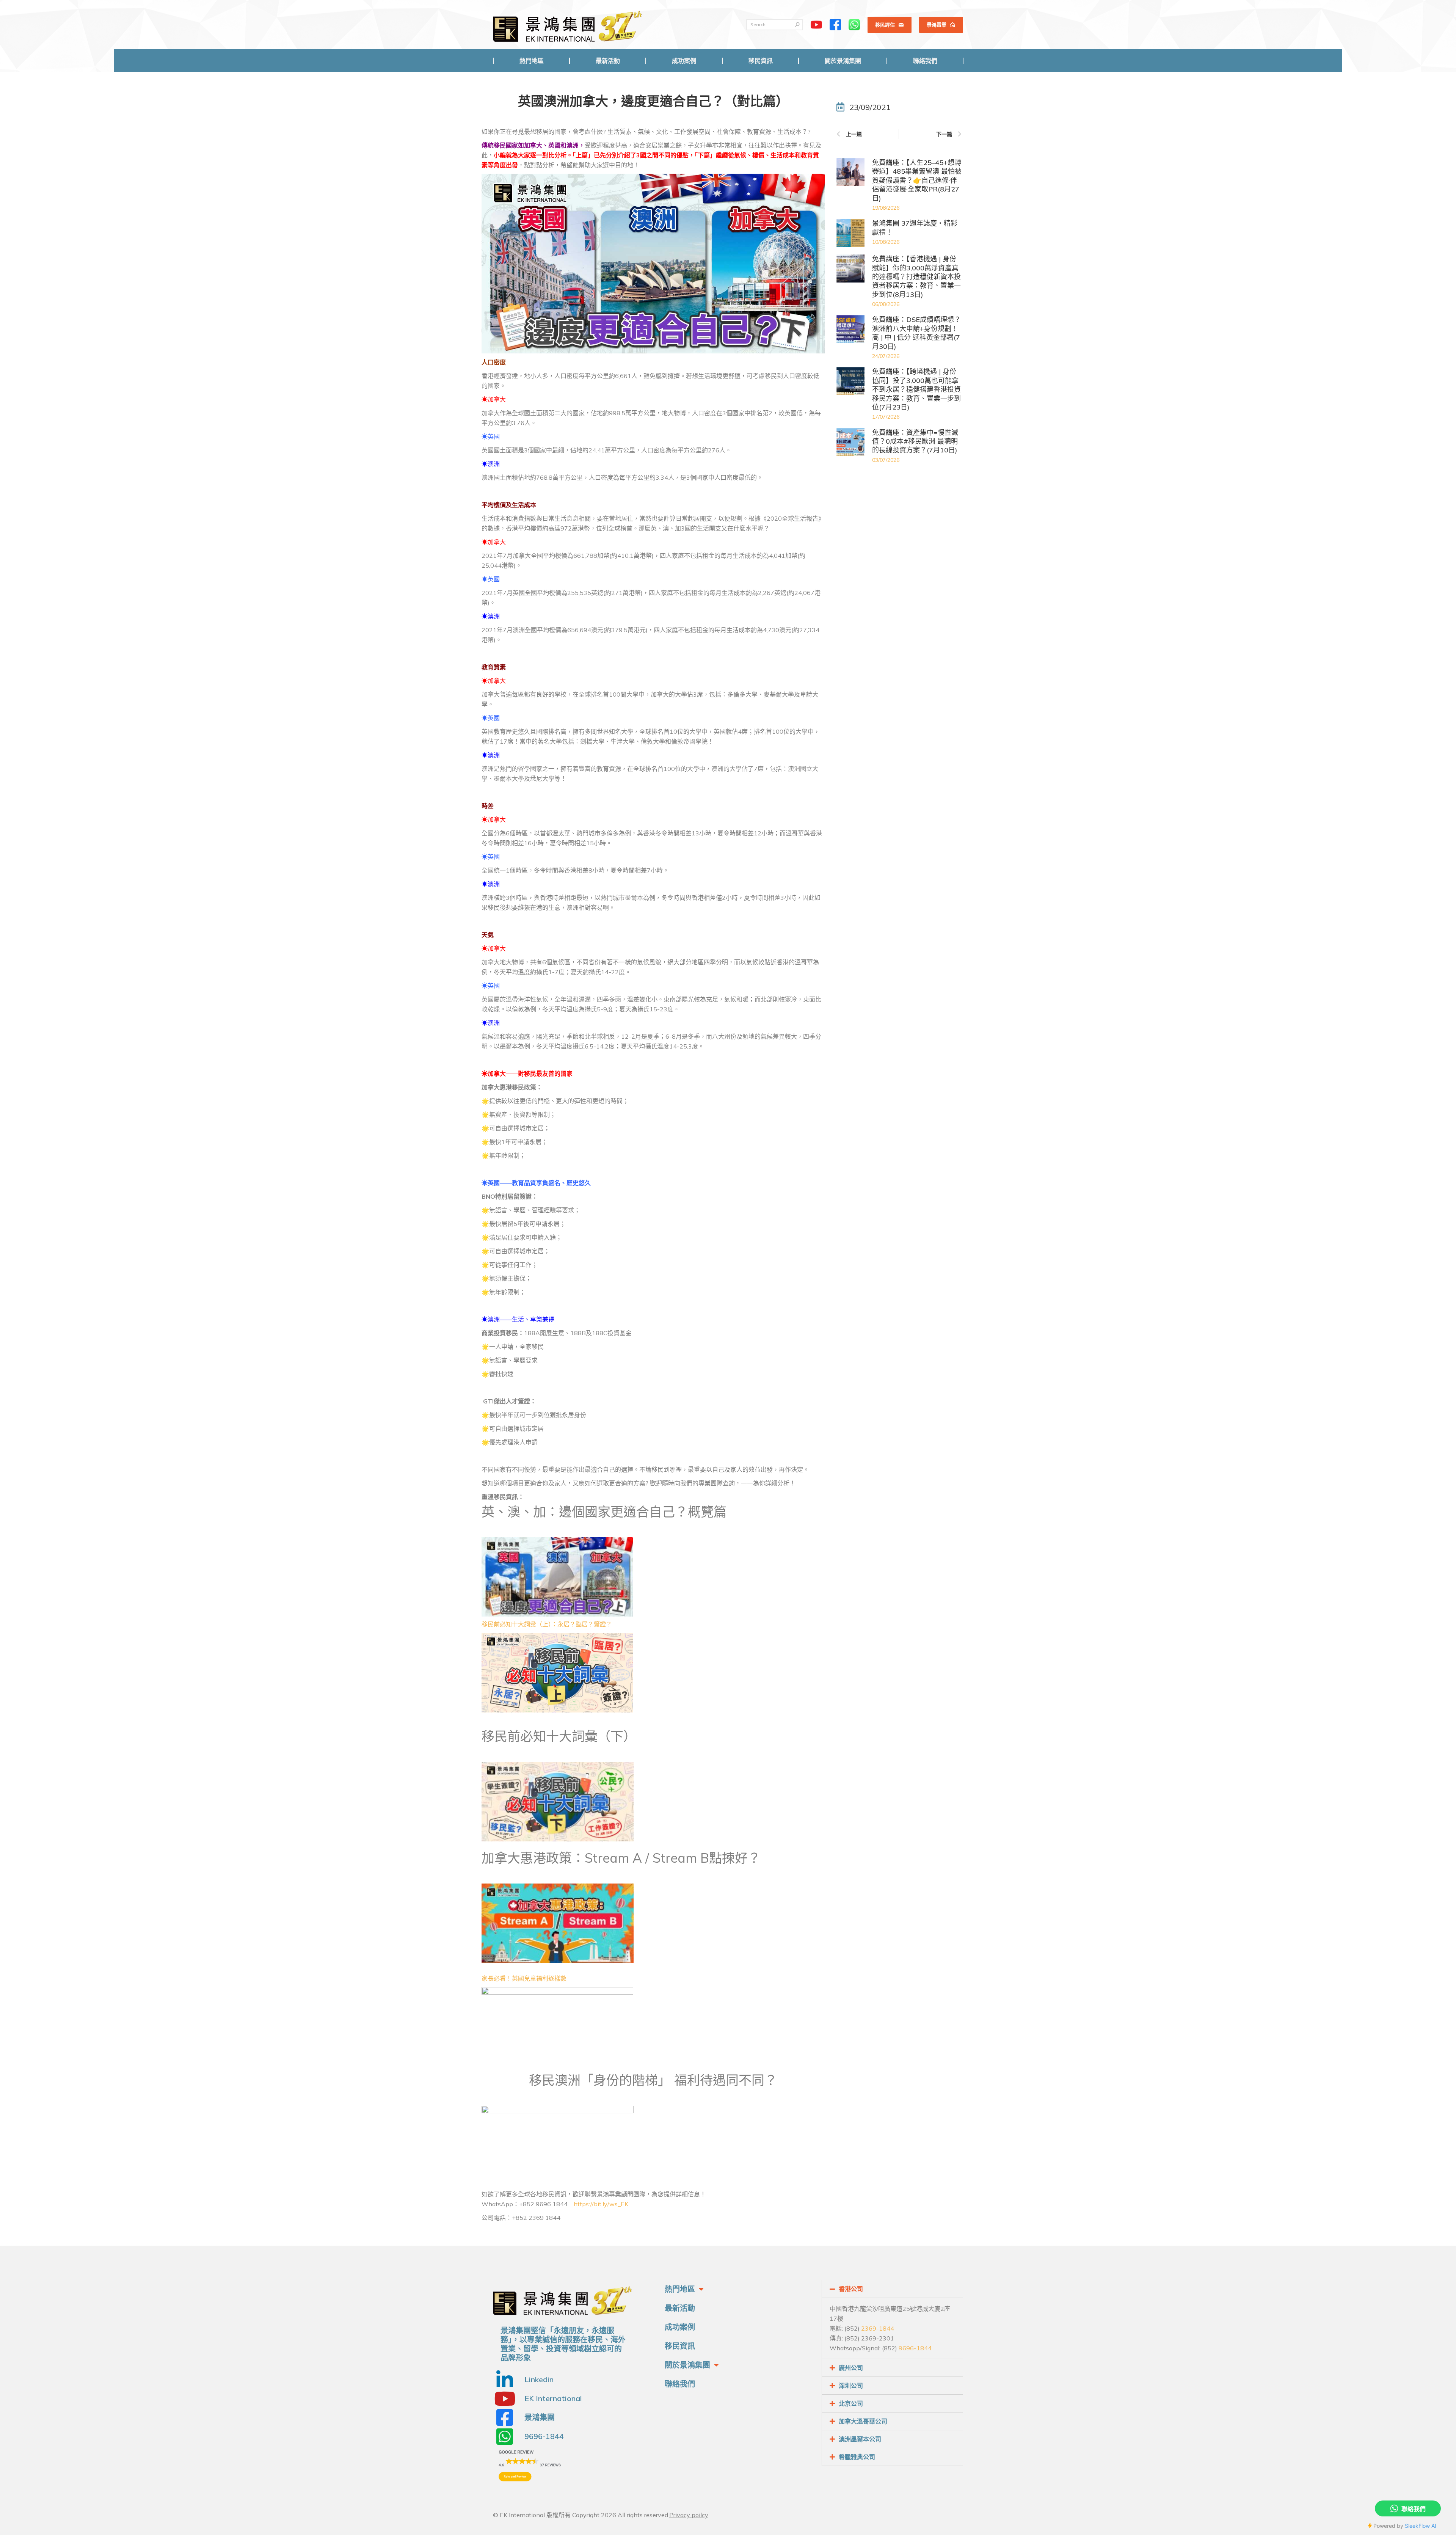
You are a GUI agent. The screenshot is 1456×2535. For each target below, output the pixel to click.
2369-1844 (878, 2328)
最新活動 (680, 2308)
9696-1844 (915, 2348)
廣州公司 (851, 2368)
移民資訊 (680, 2346)
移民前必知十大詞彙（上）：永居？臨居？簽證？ (547, 1624)
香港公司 (851, 2289)
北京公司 (851, 2403)
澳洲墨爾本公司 (860, 2439)
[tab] (892, 2289)
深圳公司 (851, 2386)
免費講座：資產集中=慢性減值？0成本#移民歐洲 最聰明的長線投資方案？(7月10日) (915, 441)
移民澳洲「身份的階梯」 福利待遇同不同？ (653, 2080)
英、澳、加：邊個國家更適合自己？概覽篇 (604, 1512)
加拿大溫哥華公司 (863, 2421)
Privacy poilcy (689, 2515)
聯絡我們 (680, 2384)
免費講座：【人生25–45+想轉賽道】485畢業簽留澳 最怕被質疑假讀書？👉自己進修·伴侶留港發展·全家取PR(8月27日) (917, 180)
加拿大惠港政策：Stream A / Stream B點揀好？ (621, 1858)
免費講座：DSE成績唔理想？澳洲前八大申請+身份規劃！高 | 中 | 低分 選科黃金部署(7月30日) (916, 333)
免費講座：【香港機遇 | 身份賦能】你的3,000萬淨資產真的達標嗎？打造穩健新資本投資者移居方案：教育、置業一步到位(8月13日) (916, 277)
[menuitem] (531, 61)
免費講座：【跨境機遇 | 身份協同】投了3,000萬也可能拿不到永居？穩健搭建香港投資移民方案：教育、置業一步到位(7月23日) (916, 389)
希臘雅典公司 (857, 2457)
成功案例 (680, 2327)
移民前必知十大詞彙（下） (559, 1736)
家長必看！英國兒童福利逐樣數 (524, 1978)
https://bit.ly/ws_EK (601, 2204)
